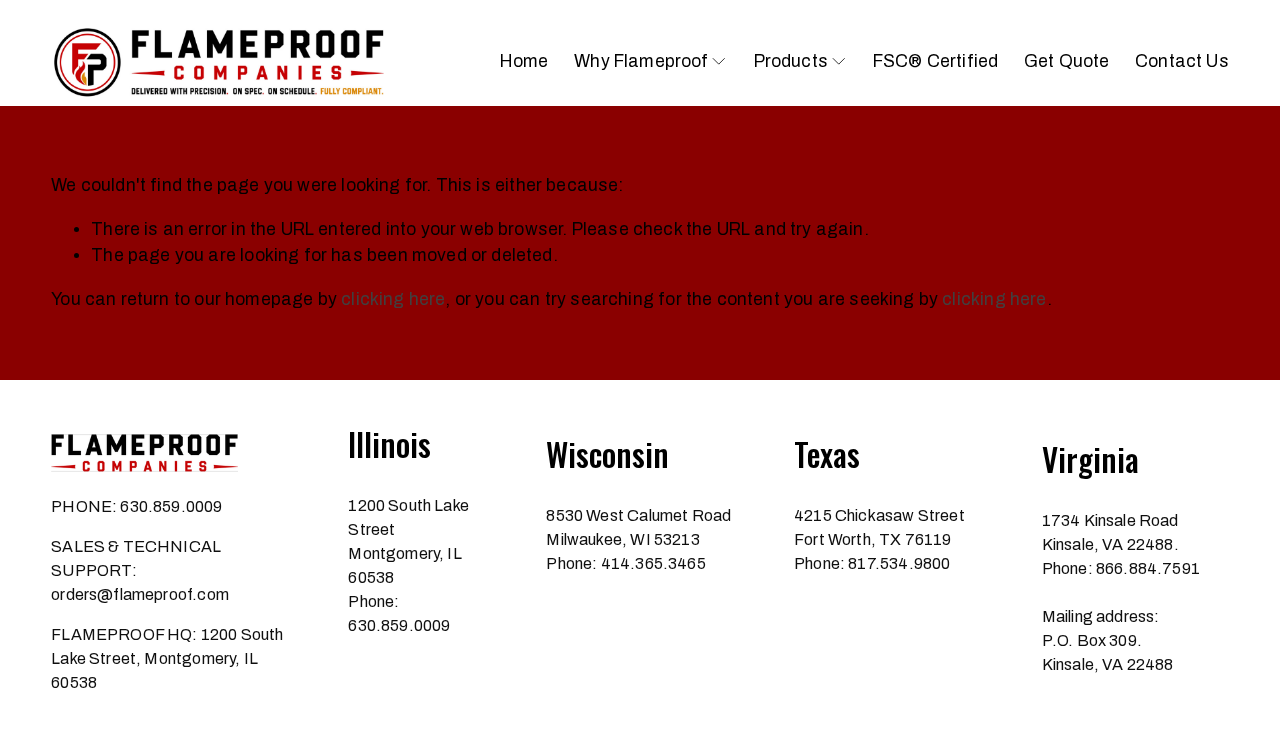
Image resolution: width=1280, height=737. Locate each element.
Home (524, 61)
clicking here (393, 299)
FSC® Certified (935, 61)
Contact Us (1182, 61)
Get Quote (1067, 61)
